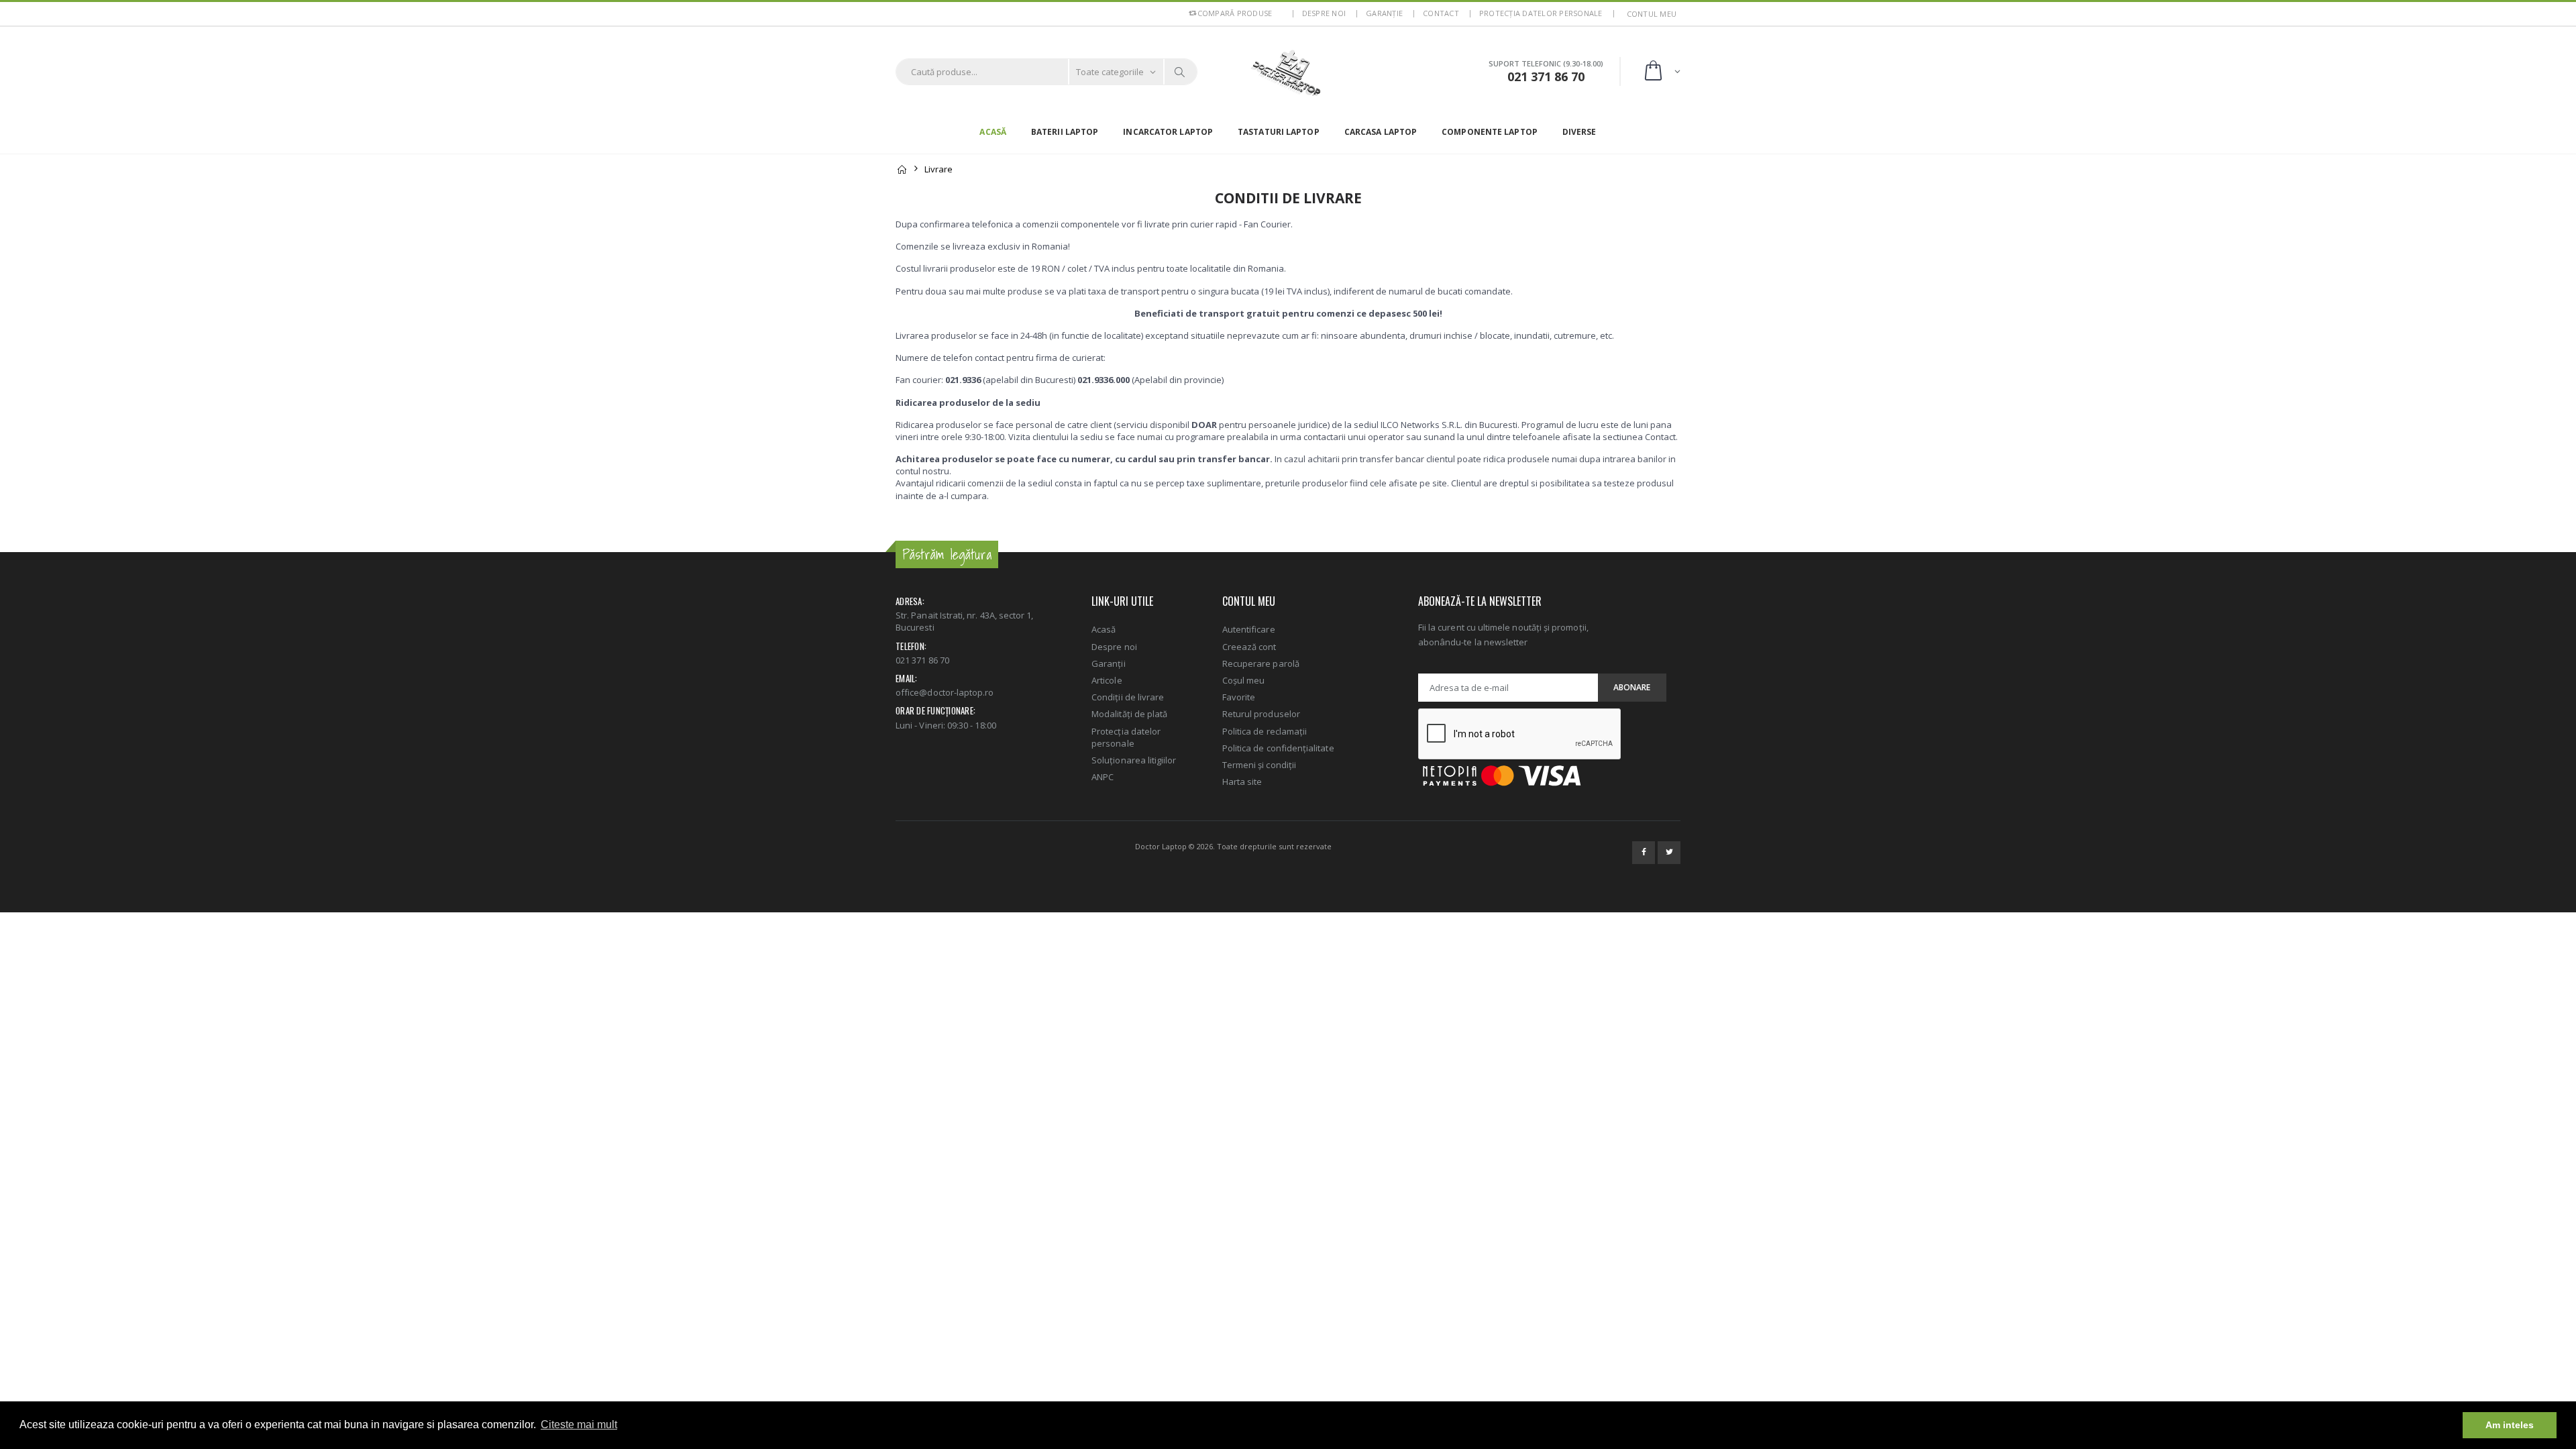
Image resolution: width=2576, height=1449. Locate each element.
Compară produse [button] (1235, 13)
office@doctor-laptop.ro (945, 692)
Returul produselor (1261, 714)
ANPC (1103, 777)
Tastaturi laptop (1279, 132)
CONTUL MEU (1652, 14)
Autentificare (1249, 629)
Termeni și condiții (1259, 765)
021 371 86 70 (922, 660)
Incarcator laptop (1168, 132)
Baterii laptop (1065, 132)
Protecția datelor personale (1541, 13)
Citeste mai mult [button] (579, 1425)
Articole (1107, 680)
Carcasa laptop (1381, 132)
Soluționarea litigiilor (1134, 760)
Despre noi (1324, 13)
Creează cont (1249, 647)
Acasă (993, 132)
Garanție (1384, 13)
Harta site (1242, 782)
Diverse (1579, 132)
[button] (1661, 71)
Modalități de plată (1129, 714)
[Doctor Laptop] (1288, 72)
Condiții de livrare (1128, 697)
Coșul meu (1244, 680)
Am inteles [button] (2510, 1425)
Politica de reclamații (1265, 731)
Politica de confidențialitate (1278, 748)
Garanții (1109, 663)
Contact (1441, 13)
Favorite (1239, 697)
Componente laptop (1490, 132)
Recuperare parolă (1261, 663)
